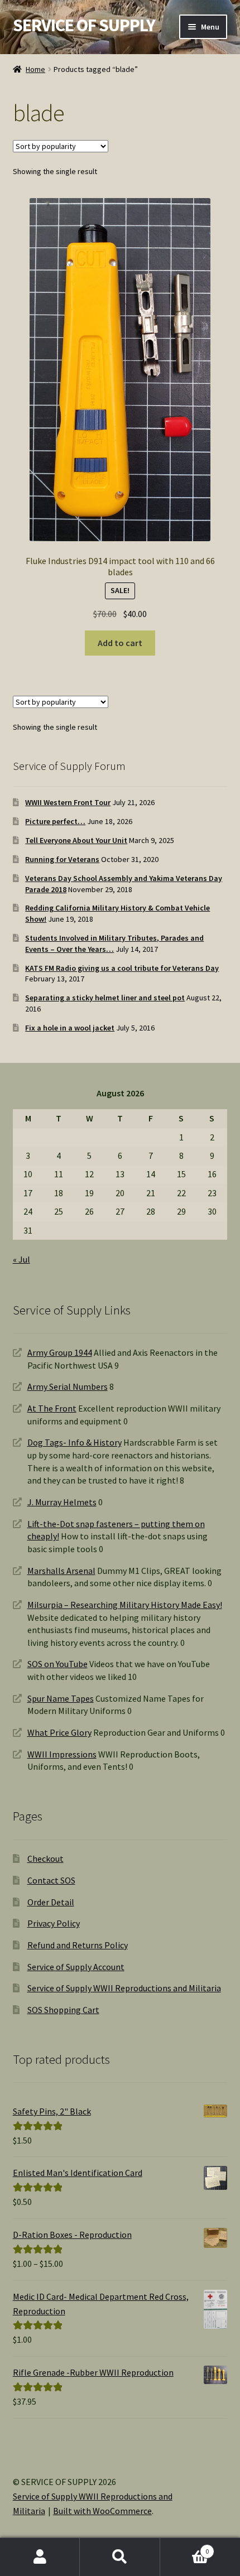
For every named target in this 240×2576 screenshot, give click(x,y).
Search (120, 2557)
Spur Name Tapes (61, 1698)
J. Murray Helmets (62, 1502)
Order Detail (51, 1902)
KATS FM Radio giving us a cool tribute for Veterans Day (122, 968)
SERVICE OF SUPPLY (84, 25)
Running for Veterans (62, 859)
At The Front (52, 1408)
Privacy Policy (54, 1923)
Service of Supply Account (76, 1967)
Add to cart (120, 643)
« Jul (21, 1259)
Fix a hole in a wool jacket (70, 1028)
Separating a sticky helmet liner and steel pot (105, 998)
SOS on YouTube (57, 1664)
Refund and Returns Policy (78, 1945)
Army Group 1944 (60, 1352)
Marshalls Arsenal (61, 1571)
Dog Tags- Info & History (75, 1442)
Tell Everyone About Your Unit (76, 840)
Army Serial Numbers (68, 1386)
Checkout (45, 1858)
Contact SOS (51, 1880)
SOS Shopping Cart (63, 2010)
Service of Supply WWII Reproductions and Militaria (124, 1988)
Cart (185, 2547)
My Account (40, 2557)
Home (35, 69)
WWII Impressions (62, 1754)
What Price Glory (59, 1732)
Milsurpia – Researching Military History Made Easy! (125, 1605)
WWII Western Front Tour (68, 802)
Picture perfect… (55, 821)
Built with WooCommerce (102, 2511)
